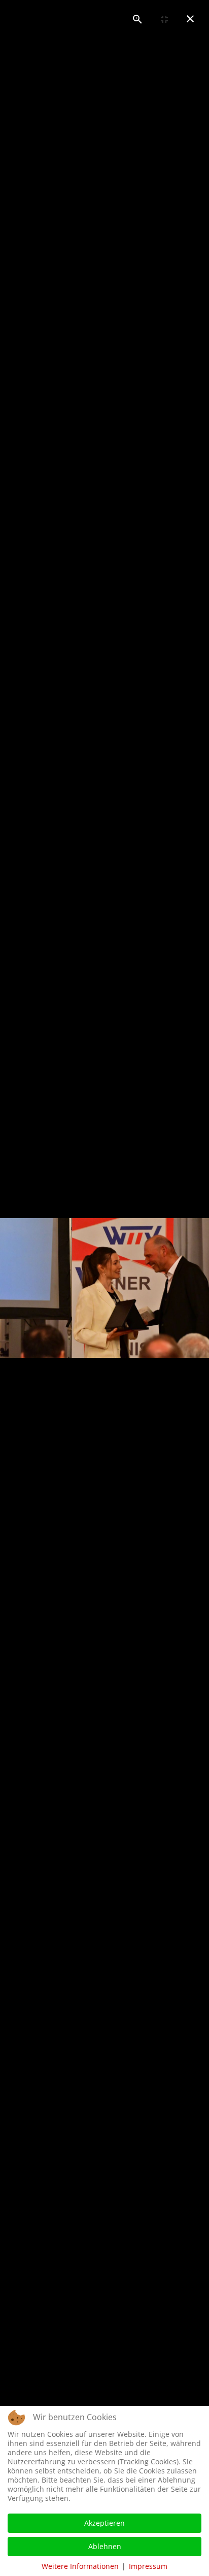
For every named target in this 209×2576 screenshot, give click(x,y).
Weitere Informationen (80, 2566)
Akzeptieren (104, 2523)
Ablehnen (105, 2546)
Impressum (148, 2566)
